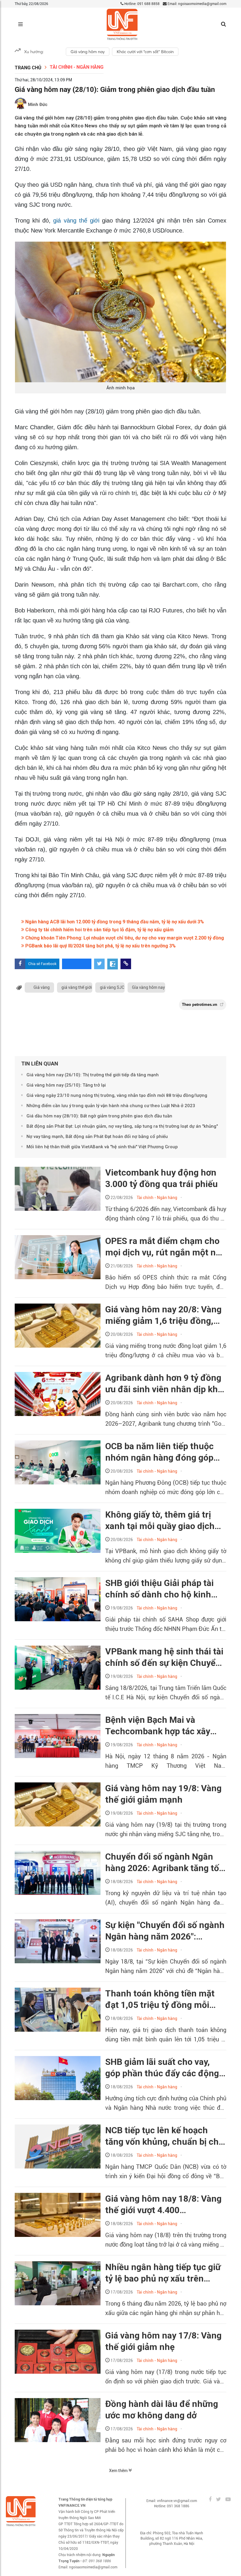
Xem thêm (119, 2471)
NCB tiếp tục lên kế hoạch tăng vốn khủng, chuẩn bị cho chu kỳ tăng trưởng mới (164, 2136)
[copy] (126, 964)
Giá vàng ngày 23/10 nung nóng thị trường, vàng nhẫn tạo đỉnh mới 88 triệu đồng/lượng (117, 1095)
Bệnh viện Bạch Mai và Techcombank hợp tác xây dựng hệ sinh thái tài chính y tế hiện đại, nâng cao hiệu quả (165, 1726)
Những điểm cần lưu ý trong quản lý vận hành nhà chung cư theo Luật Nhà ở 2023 (111, 1106)
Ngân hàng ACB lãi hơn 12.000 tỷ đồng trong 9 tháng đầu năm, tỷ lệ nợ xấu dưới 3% (114, 922)
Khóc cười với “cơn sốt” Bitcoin (145, 52)
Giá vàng (42, 987)
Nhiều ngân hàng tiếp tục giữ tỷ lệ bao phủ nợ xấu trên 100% (163, 2273)
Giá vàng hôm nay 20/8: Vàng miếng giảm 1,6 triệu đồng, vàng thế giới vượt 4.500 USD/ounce (163, 1315)
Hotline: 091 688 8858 (142, 4)
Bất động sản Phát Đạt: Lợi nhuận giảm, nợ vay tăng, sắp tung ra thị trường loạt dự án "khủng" (122, 1126)
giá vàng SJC (112, 987)
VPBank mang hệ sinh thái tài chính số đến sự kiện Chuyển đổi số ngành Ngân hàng (164, 1657)
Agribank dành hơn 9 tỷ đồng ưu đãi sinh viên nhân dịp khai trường (165, 1384)
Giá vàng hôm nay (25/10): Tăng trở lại (66, 1085)
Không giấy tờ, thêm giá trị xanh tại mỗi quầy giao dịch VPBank (160, 1521)
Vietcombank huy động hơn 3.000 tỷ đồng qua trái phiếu (161, 1178)
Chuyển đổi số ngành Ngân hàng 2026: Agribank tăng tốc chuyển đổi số (164, 1863)
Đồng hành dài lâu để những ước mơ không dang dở (162, 2410)
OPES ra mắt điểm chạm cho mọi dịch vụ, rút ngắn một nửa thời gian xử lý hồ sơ (165, 1247)
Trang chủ (28, 68)
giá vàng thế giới (78, 220)
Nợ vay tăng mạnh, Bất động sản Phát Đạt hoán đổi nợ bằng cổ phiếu (97, 1137)
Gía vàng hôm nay (148, 987)
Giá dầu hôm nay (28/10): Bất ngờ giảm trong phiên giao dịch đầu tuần (99, 1116)
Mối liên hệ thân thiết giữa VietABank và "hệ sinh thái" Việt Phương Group (102, 1147)
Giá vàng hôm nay (88, 52)
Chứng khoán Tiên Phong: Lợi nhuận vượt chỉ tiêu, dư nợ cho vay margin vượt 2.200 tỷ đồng (124, 938)
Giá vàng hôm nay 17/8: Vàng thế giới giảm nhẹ (163, 2341)
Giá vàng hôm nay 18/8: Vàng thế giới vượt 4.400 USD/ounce (163, 2205)
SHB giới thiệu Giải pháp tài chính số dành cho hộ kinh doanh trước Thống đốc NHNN (166, 1589)
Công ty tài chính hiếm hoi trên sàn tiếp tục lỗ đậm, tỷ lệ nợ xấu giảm (99, 930)
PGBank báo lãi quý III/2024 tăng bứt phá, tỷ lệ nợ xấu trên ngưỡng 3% (100, 946)
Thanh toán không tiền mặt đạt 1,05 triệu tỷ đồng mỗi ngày (160, 1999)
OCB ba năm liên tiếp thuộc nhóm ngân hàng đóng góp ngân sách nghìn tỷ (159, 1452)
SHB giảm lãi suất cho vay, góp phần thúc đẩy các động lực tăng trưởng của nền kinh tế (163, 2068)
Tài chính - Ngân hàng (77, 67)
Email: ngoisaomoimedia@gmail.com (196, 4)
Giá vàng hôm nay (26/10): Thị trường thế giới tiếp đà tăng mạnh (93, 1075)
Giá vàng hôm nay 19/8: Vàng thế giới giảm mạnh (163, 1794)
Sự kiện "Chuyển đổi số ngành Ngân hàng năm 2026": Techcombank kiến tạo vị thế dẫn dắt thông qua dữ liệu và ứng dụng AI (165, 1931)
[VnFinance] (122, 25)
